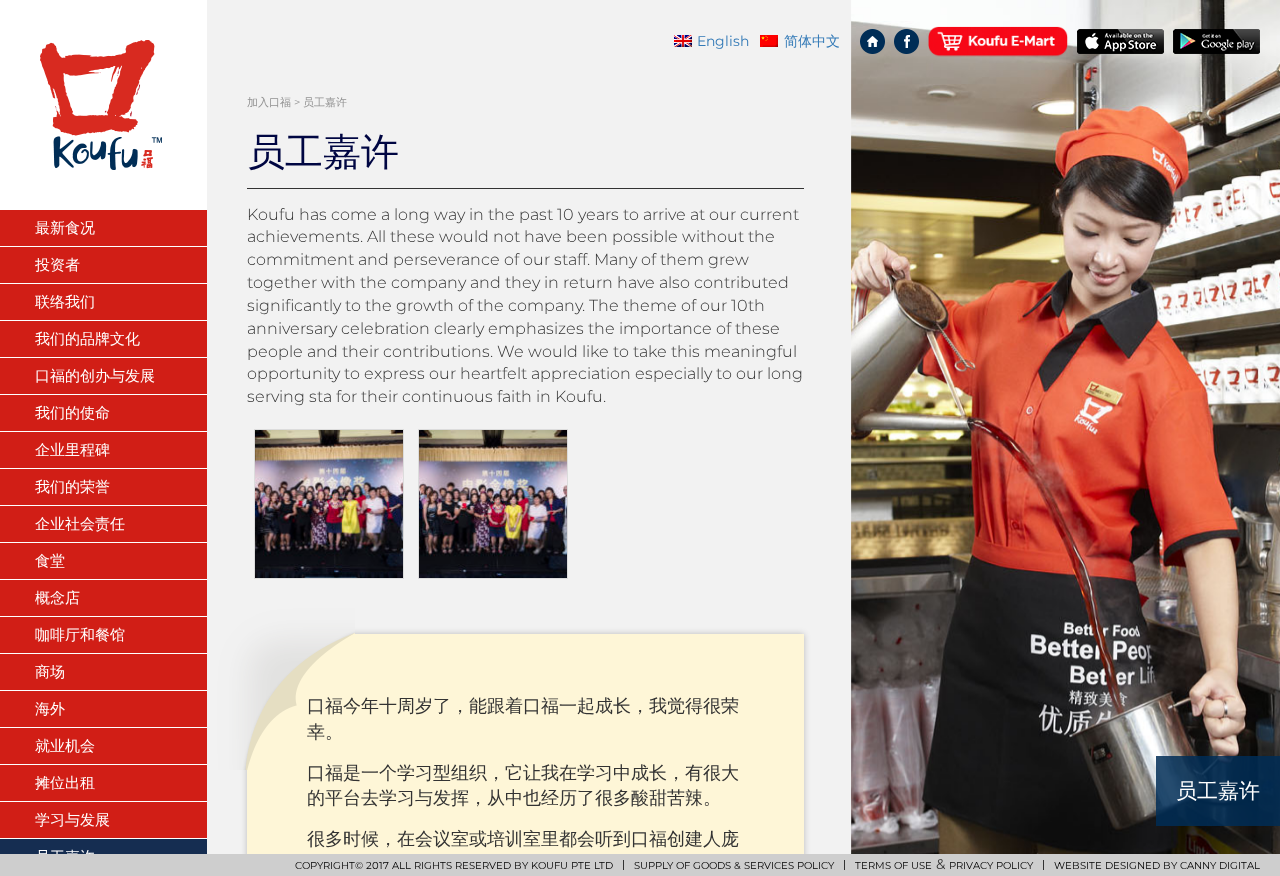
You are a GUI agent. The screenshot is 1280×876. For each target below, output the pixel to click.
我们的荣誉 (72, 486)
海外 (50, 708)
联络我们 (65, 301)
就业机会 (65, 745)
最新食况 (65, 227)
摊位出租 (65, 782)
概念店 (57, 597)
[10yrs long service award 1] (329, 504)
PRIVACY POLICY (991, 865)
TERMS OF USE (893, 865)
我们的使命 (72, 412)
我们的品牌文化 (87, 338)
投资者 (57, 264)
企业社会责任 (80, 523)
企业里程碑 (72, 449)
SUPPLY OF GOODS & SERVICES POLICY (734, 865)
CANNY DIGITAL (1220, 865)
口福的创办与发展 (95, 375)
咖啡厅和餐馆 (80, 634)
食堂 (50, 560)
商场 (50, 671)
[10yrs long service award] (493, 504)
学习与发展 (72, 819)
